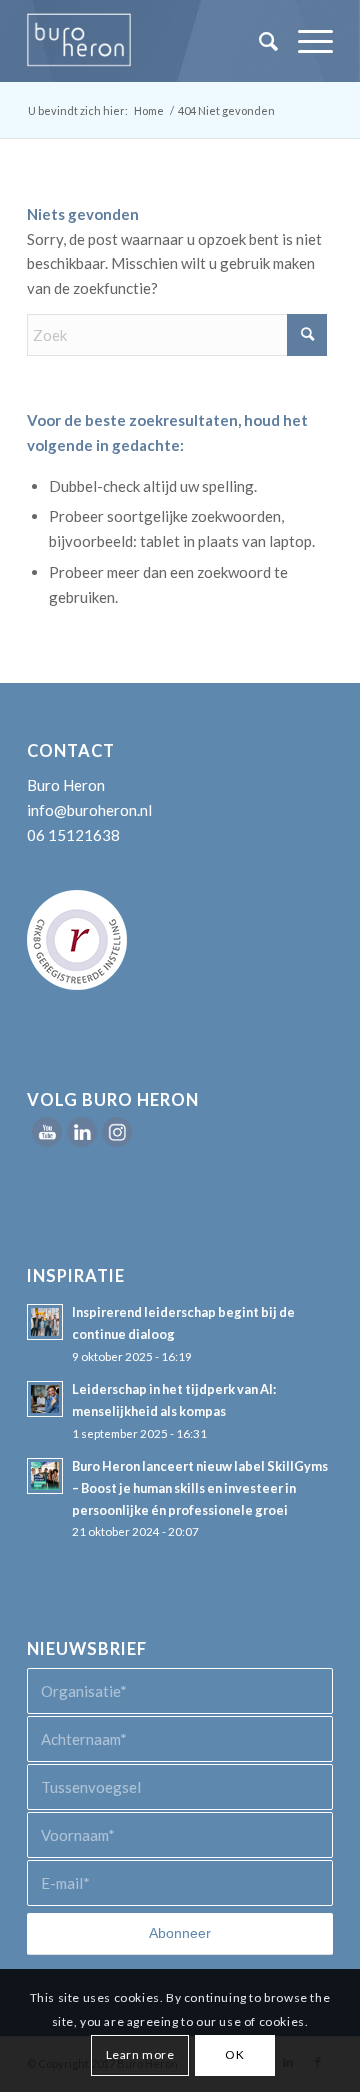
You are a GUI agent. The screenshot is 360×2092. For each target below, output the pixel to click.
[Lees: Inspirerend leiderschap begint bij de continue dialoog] (45, 1322)
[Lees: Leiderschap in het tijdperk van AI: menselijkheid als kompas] (45, 1399)
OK (234, 2054)
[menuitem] (258, 41)
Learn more (140, 2054)
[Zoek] (258, 41)
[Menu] (305, 41)
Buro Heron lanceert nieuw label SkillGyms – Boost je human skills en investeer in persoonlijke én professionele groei (200, 1487)
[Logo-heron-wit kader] (149, 41)
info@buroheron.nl (89, 810)
